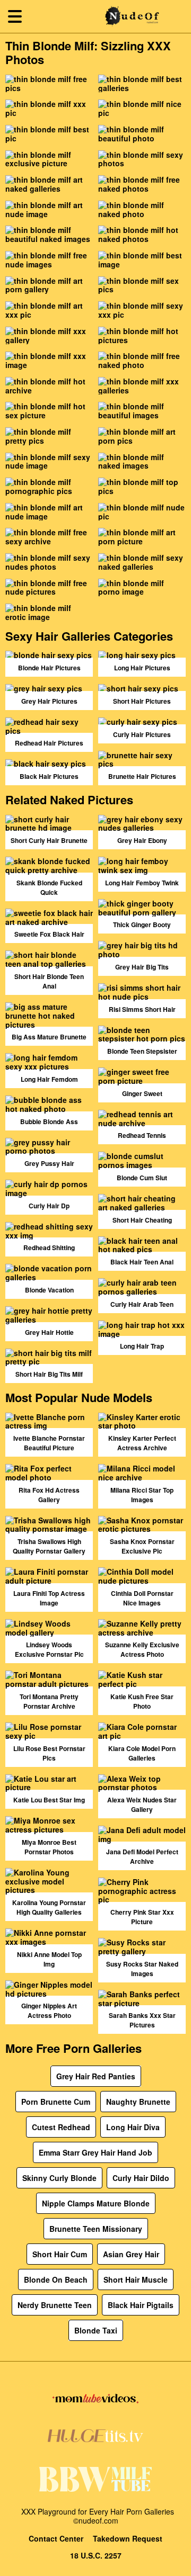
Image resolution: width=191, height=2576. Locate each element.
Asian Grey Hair (131, 2254)
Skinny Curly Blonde (59, 2178)
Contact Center (56, 2539)
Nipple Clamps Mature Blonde (96, 2203)
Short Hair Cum (60, 2254)
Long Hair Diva (133, 2127)
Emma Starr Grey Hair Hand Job (95, 2152)
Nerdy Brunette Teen (55, 2305)
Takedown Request (128, 2539)
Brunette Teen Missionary (96, 2229)
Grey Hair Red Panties (96, 2076)
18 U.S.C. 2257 (96, 2556)
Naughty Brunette (138, 2102)
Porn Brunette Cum (56, 2102)
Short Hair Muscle (136, 2279)
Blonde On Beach (56, 2279)
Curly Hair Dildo (141, 2178)
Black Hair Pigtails (141, 2305)
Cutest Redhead (61, 2127)
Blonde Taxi (96, 2330)
